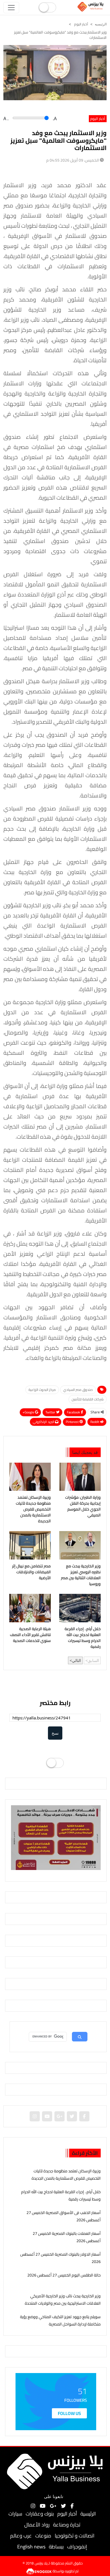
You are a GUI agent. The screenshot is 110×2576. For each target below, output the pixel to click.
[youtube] (47, 2116)
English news (31, 2547)
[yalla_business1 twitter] (72, 2116)
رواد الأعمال (37, 2525)
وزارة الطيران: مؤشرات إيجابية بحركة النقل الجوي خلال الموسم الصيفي (83, 1506)
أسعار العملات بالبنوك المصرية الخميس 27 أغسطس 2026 (67, 2237)
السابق (93, 1660)
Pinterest (73, 1422)
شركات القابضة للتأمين (88, 1399)
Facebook (74, 1412)
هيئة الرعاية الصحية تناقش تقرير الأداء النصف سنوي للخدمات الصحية (30, 1635)
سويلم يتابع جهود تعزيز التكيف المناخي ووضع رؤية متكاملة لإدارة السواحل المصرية (60, 2320)
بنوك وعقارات (40, 2514)
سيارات (15, 2514)
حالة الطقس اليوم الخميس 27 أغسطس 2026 (64, 2275)
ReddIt (95, 1422)
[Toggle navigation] (11, 8)
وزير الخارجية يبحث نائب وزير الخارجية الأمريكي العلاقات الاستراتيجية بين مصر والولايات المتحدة (63, 2299)
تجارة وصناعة (67, 2525)
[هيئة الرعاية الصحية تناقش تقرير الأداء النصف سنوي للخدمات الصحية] (30, 1608)
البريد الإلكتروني (44, 1422)
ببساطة (56, 2547)
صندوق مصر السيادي (78, 1390)
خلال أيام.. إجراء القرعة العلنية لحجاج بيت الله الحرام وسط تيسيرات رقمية (83, 1638)
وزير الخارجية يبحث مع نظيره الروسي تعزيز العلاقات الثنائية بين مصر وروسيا (81, 1575)
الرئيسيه (101, 24)
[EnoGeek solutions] (39, 2571)
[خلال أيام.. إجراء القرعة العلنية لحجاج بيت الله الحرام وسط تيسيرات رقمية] (80, 1608)
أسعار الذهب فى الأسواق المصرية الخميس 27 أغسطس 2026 (64, 2216)
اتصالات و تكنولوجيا (75, 2536)
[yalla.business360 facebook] (84, 2116)
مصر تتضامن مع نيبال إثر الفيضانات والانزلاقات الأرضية (31, 1572)
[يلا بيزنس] (91, 6)
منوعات (43, 2536)
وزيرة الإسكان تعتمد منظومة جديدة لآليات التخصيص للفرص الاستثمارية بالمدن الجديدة (33, 1509)
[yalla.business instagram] (35, 2116)
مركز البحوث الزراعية (42, 1390)
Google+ (29, 1412)
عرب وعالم (21, 2536)
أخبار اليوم (81, 24)
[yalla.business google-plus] (60, 2116)
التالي (76, 1660)
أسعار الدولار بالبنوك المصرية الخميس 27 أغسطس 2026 (60, 2258)
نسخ (55, 1733)
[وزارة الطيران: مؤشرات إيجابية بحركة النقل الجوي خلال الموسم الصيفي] (80, 1477)
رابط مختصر (55, 1703)
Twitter (51, 1412)
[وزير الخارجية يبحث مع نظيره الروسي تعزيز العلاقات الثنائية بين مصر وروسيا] (80, 1545)
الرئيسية (88, 2514)
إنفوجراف (77, 2547)
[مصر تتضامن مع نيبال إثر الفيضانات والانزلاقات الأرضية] (30, 1545)
